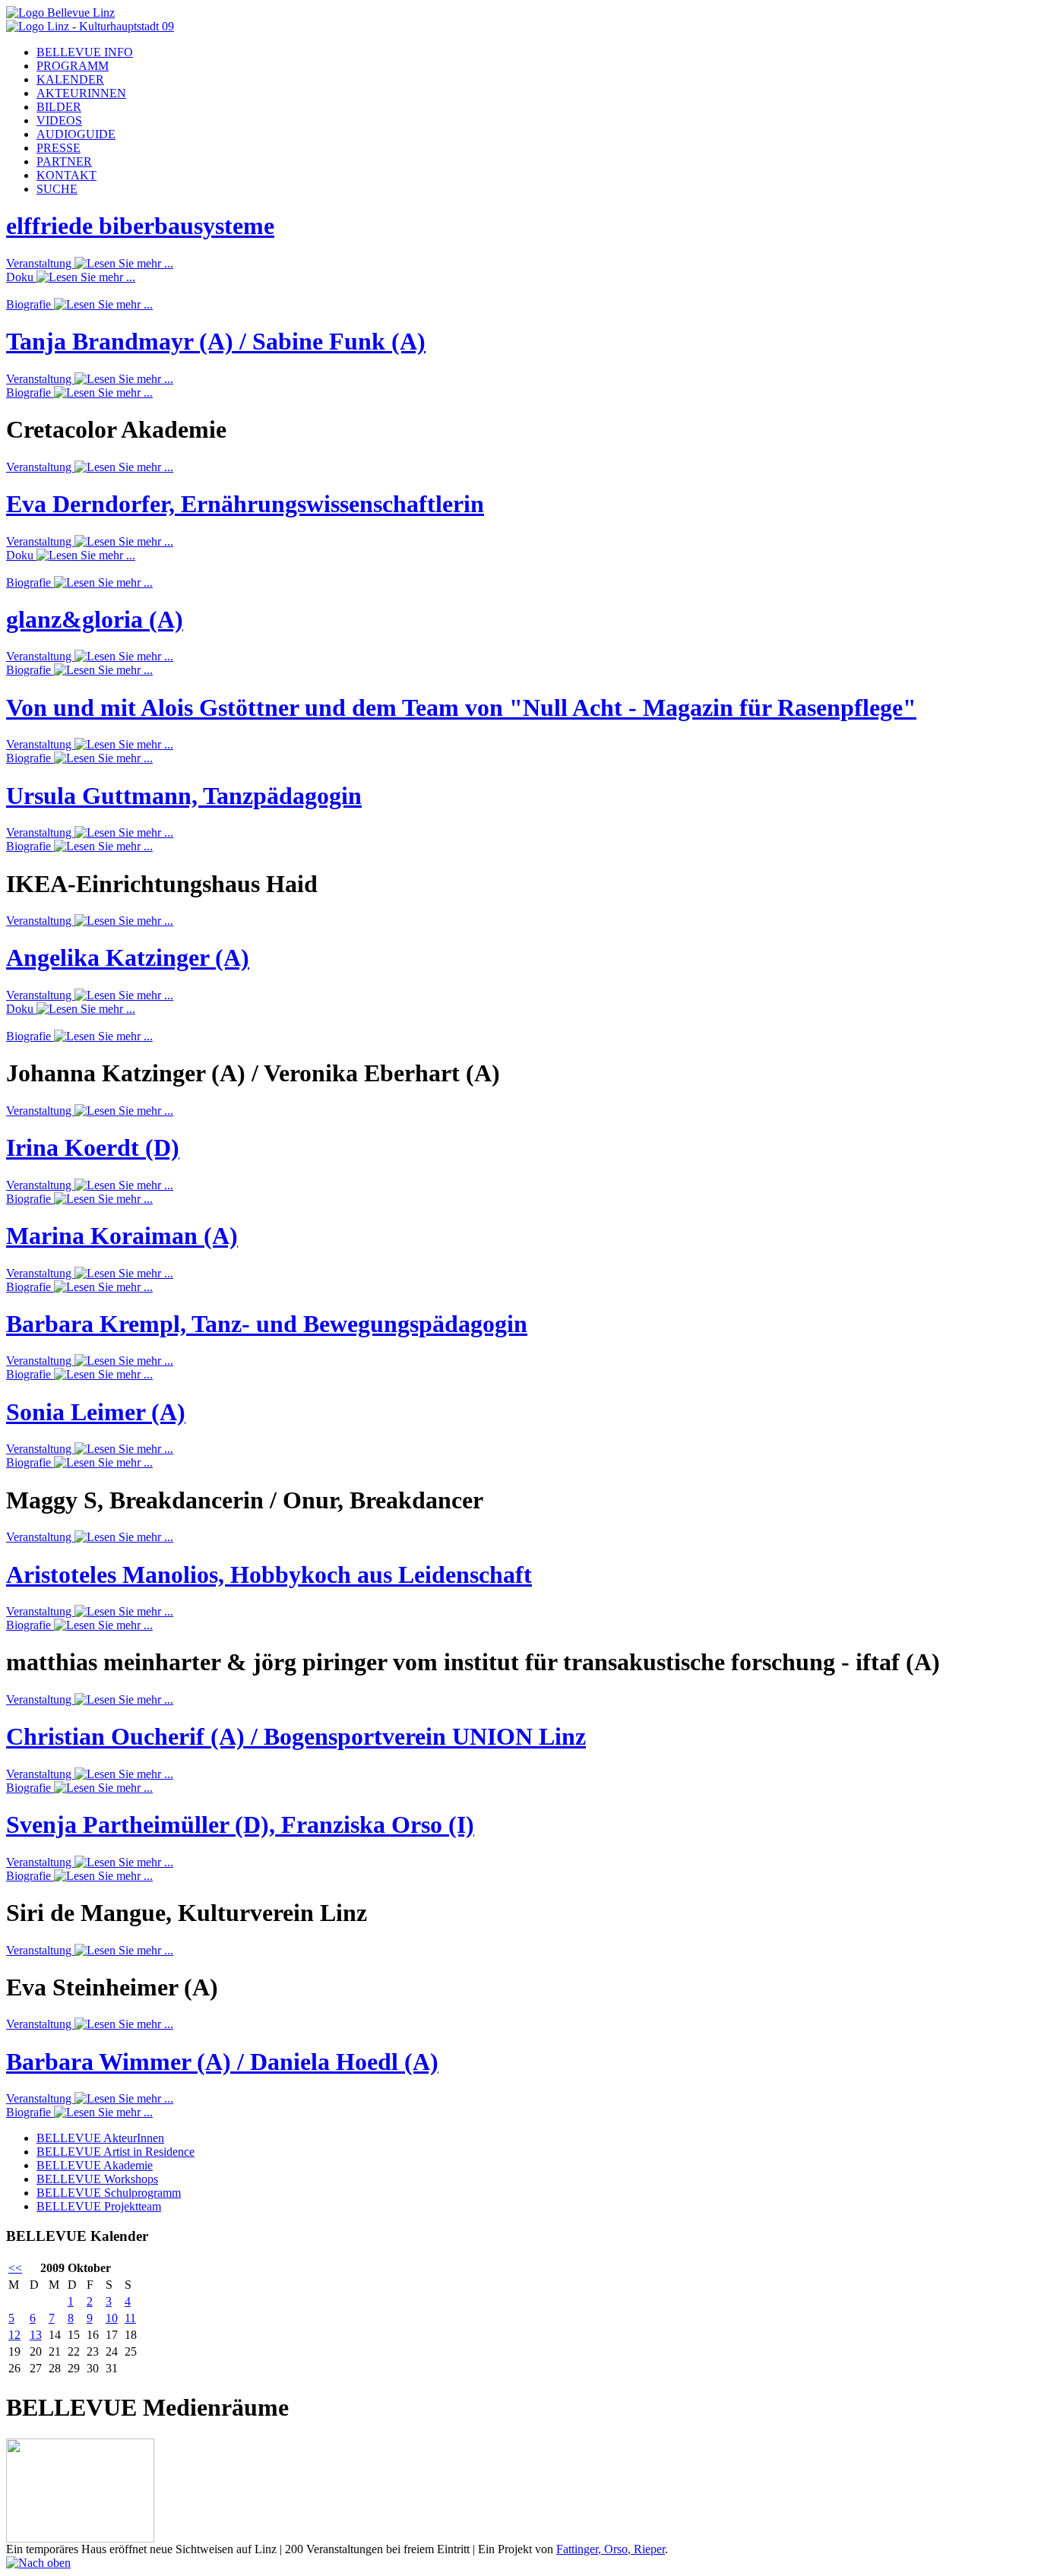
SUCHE (57, 189)
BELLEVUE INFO (85, 52)
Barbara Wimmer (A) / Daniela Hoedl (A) (222, 2062)
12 (14, 2335)
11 (130, 2318)
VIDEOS (59, 120)
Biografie (30, 304)
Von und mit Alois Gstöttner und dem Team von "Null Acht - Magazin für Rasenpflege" (461, 707)
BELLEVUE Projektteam (99, 2206)
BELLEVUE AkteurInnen (100, 2138)
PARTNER (64, 161)
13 (36, 2335)
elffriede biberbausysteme (140, 226)
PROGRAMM (73, 66)
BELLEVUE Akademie (95, 2165)
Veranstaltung (40, 263)
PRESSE (59, 148)
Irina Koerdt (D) (93, 1147)
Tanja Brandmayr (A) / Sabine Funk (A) (216, 341)
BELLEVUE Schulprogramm (109, 2193)
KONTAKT (66, 175)
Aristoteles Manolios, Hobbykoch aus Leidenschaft (269, 1574)
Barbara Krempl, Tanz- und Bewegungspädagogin (267, 1324)
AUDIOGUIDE (76, 134)
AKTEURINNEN (81, 93)
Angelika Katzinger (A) (128, 957)
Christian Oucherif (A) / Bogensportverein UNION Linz (296, 1736)
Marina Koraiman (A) (122, 1236)
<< (15, 2268)
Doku (21, 277)
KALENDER (70, 79)
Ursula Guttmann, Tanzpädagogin (184, 796)
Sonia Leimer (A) (96, 1412)
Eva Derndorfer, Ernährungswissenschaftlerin (245, 504)
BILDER (59, 107)
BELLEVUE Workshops (97, 2179)
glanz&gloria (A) (95, 619)
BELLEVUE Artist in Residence (116, 2152)
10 (112, 2318)
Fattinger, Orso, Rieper (611, 2549)
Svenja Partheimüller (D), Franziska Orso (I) (240, 1824)
